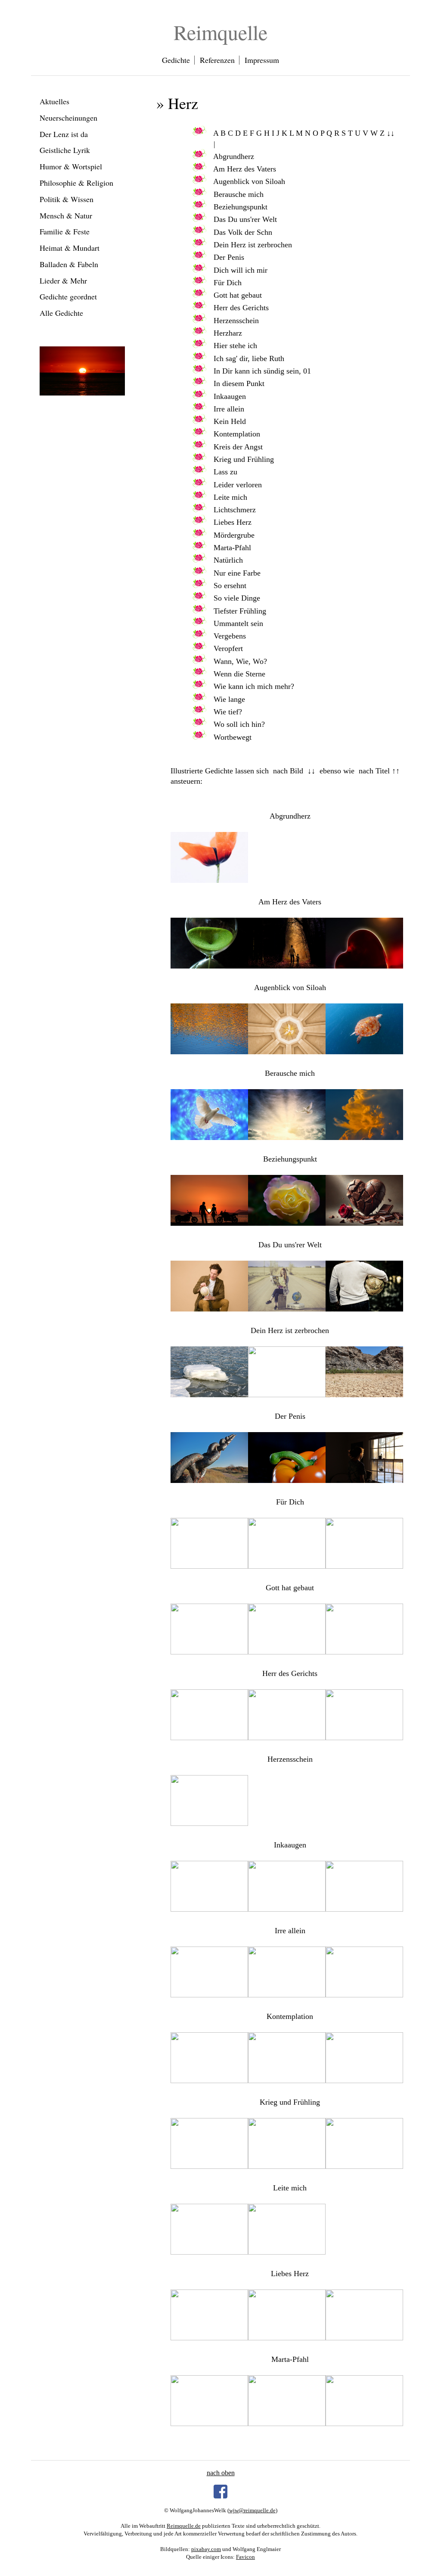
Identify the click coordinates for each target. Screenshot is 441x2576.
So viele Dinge (237, 598)
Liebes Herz (233, 522)
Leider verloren (238, 485)
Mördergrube (234, 535)
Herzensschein (236, 321)
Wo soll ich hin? (239, 724)
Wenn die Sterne (239, 674)
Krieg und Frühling (244, 459)
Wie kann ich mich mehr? (254, 686)
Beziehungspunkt (241, 207)
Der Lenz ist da (64, 134)
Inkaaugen (230, 396)
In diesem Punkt (239, 383)
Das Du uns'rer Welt (245, 219)
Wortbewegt (233, 737)
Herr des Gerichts (241, 308)
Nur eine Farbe (237, 573)
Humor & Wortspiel (71, 166)
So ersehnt (230, 586)
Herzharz (228, 333)
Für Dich (228, 283)
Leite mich (230, 497)
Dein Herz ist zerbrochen (253, 245)
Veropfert (228, 648)
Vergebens (230, 636)
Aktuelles (54, 101)
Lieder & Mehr (63, 280)
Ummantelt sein (238, 623)
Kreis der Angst (238, 447)
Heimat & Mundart (70, 248)
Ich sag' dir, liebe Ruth (249, 358)
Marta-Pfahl (232, 548)
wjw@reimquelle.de (252, 2510)
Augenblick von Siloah (249, 181)
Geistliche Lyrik (65, 150)
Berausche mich (239, 194)
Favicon (245, 2557)
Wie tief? (228, 712)
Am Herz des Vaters (245, 169)
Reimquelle (220, 32)
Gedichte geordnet (68, 296)
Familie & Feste (65, 231)
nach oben (221, 2473)
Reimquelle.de (184, 2526)
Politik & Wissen (67, 199)
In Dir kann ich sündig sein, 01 (262, 371)
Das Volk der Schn (243, 232)
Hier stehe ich (235, 346)
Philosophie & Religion (76, 183)
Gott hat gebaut (238, 295)
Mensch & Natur (66, 215)
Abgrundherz (234, 156)
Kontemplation (237, 434)
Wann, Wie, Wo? (240, 661)
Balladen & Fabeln (69, 264)
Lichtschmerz (235, 510)
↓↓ (391, 133)
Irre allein (229, 409)
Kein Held (230, 421)
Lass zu (225, 472)
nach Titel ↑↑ (379, 771)
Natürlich (228, 560)
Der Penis (229, 257)
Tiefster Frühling (240, 611)
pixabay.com (206, 2549)
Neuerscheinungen (68, 118)
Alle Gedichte (61, 313)
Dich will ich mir (241, 270)
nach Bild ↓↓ (294, 771)
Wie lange (229, 699)
